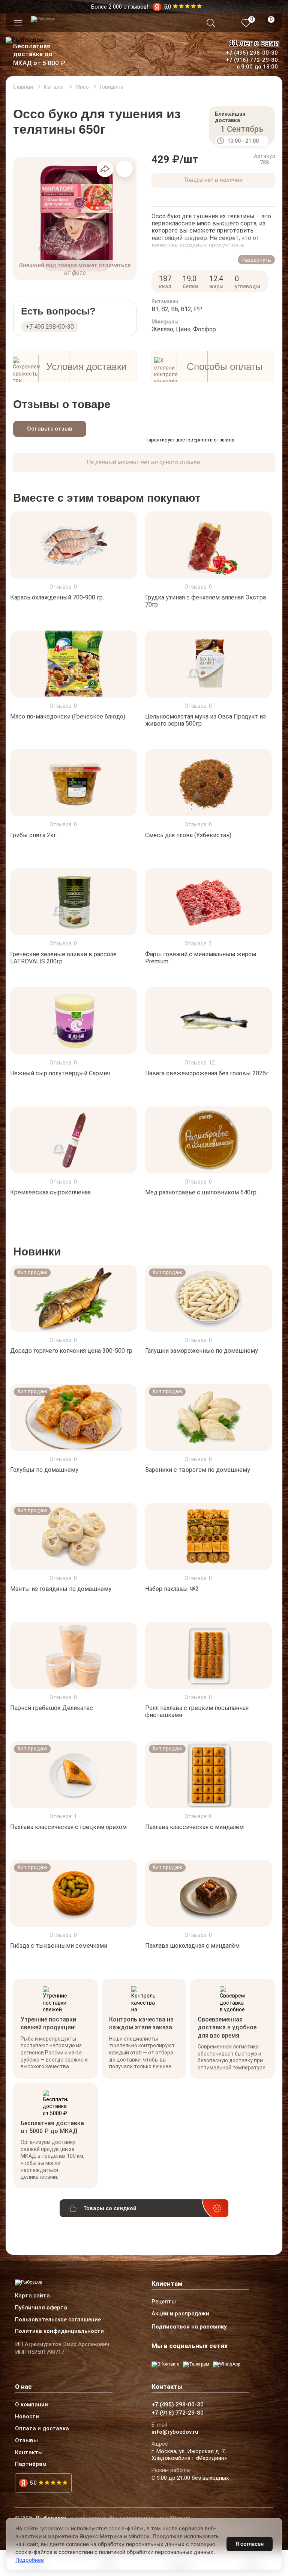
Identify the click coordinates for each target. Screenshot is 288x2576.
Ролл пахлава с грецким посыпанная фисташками (197, 1711)
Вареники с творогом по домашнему (198, 1470)
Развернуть (256, 260)
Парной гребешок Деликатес (52, 1708)
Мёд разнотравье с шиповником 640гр (201, 1192)
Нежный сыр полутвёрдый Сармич (60, 1073)
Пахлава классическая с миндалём (194, 1827)
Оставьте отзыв (50, 429)
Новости (27, 2417)
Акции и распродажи (180, 2314)
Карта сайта (32, 2296)
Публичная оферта (41, 2308)
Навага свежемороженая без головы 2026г (207, 1073)
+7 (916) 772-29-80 (252, 60)
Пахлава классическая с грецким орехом (68, 1827)
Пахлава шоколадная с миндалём (192, 1946)
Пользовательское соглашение (58, 2320)
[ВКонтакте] (165, 2364)
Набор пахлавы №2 (172, 1589)
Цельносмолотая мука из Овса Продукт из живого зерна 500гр (205, 720)
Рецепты (164, 2302)
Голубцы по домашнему (44, 1470)
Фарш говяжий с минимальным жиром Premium (201, 958)
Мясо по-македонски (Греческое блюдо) (68, 716)
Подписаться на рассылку (189, 2327)
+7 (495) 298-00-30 (252, 53)
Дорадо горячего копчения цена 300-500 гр (71, 1351)
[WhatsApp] (226, 2364)
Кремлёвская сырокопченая (50, 1192)
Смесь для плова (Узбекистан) (188, 835)
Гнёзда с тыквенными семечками (59, 1946)
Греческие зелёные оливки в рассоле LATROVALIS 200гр (63, 958)
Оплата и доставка (42, 2429)
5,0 (33, 2483)
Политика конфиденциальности (59, 2332)
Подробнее (30, 2560)
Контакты (29, 2453)
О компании (31, 2405)
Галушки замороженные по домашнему (202, 1351)
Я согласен (250, 2544)
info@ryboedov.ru (175, 2432)
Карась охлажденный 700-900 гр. (57, 597)
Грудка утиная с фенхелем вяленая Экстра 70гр (205, 601)
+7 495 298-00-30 (50, 327)
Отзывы (26, 2441)
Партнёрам (31, 2464)
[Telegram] (196, 2364)
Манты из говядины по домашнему (61, 1589)
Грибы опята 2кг (33, 835)
